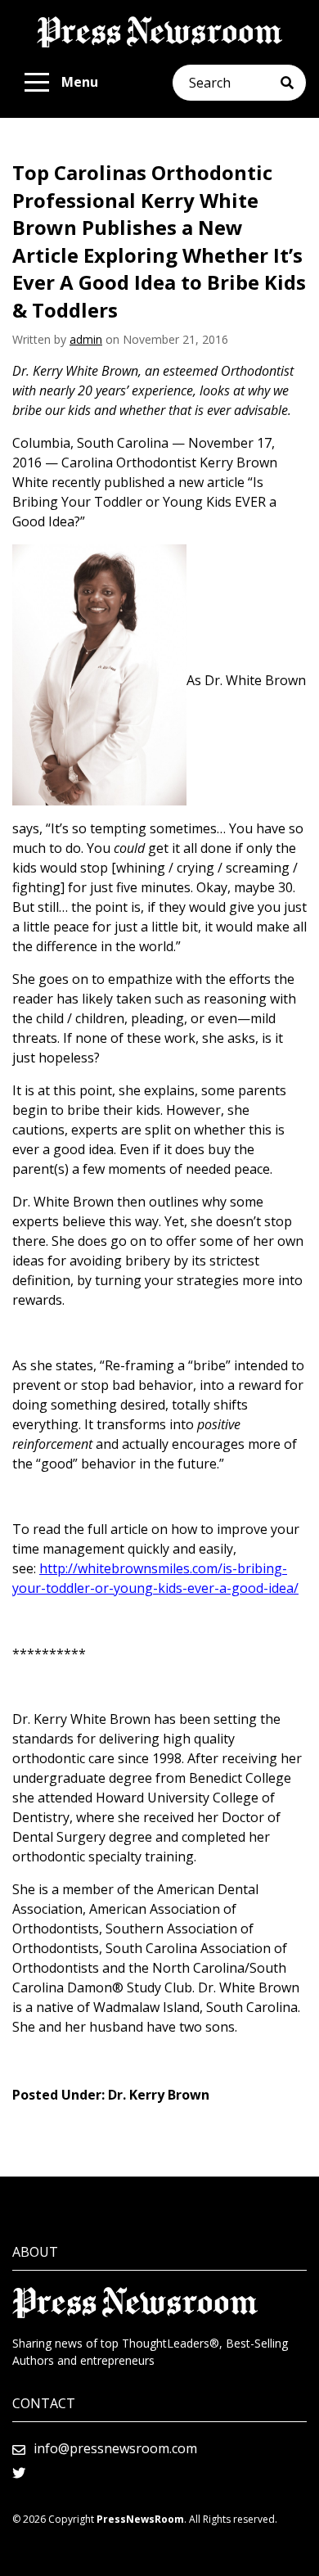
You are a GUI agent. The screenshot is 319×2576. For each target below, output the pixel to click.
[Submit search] (293, 83)
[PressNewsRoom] (159, 32)
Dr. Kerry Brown (159, 2095)
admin (86, 339)
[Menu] (37, 83)
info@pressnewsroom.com (115, 2448)
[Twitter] (19, 2473)
